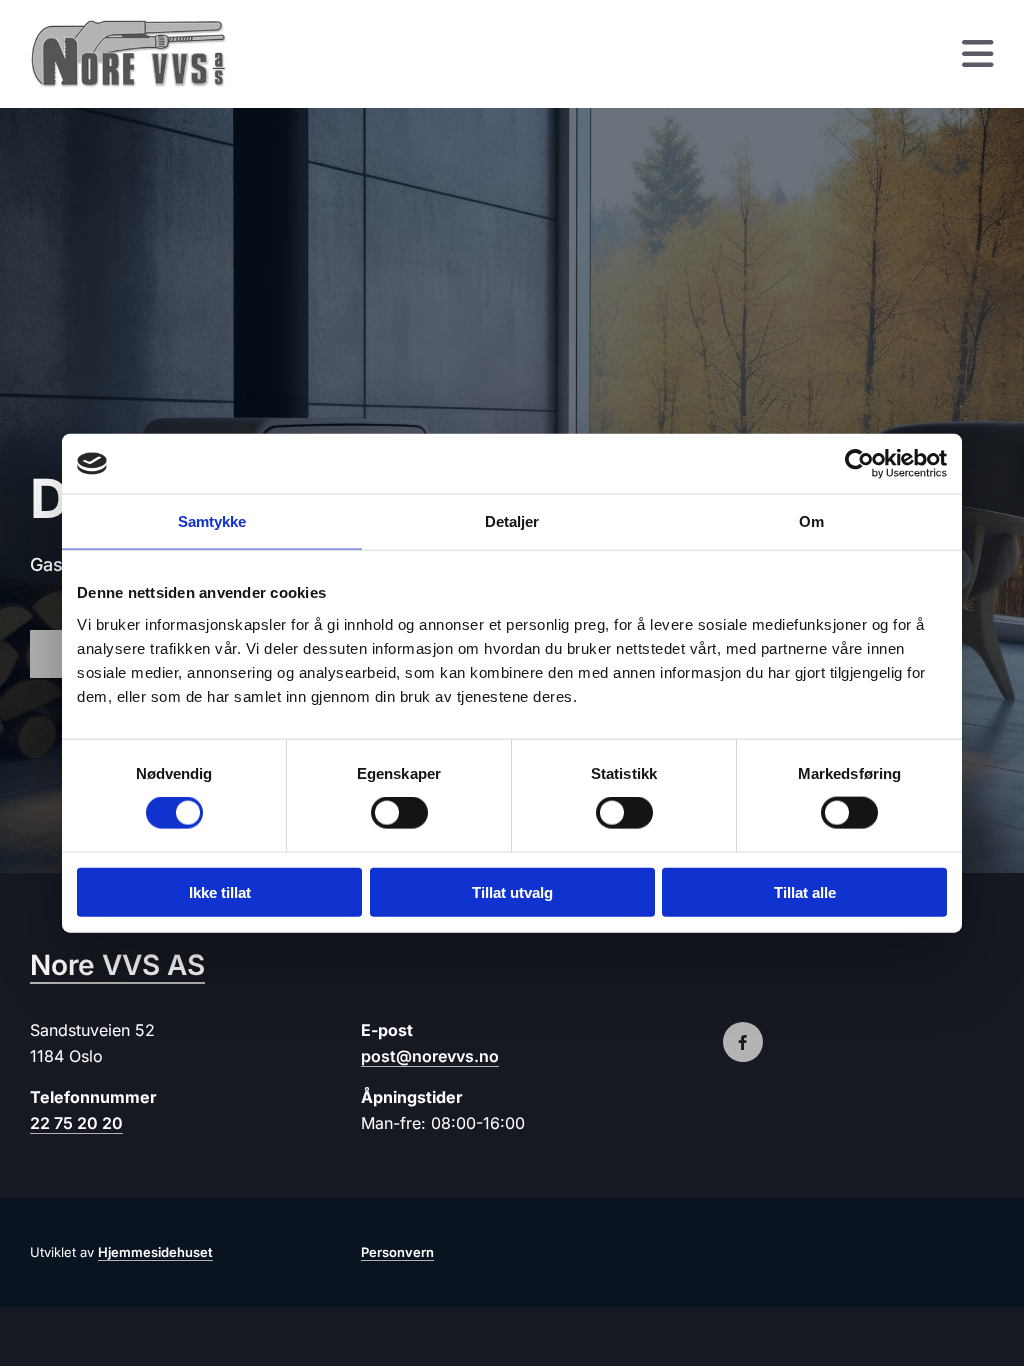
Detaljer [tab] (512, 521)
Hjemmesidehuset (155, 1252)
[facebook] (743, 1042)
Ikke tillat (220, 891)
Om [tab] (811, 521)
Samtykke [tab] (212, 521)
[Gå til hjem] (139, 54)
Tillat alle (805, 891)
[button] (637, 54)
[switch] (399, 813)
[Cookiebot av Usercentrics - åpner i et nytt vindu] (859, 464)
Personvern (397, 1252)
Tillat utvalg (512, 891)
